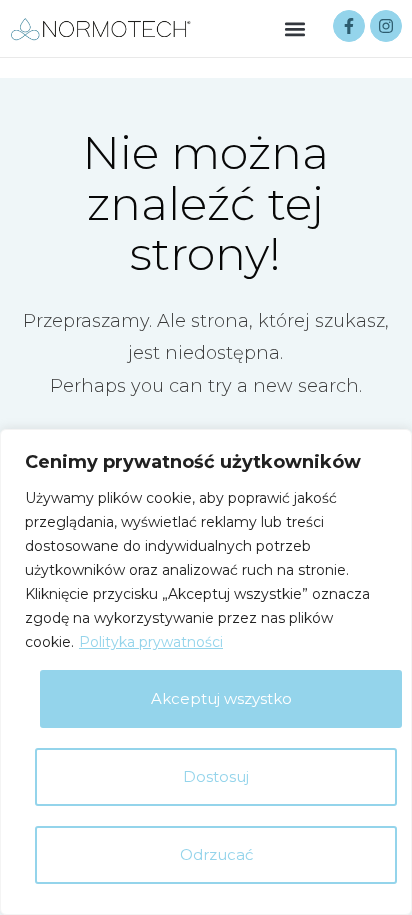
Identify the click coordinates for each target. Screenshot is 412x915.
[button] (295, 28)
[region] (206, 672)
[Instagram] (386, 26)
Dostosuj (216, 776)
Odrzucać (216, 854)
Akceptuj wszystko (221, 698)
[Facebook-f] (349, 26)
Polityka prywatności (151, 642)
